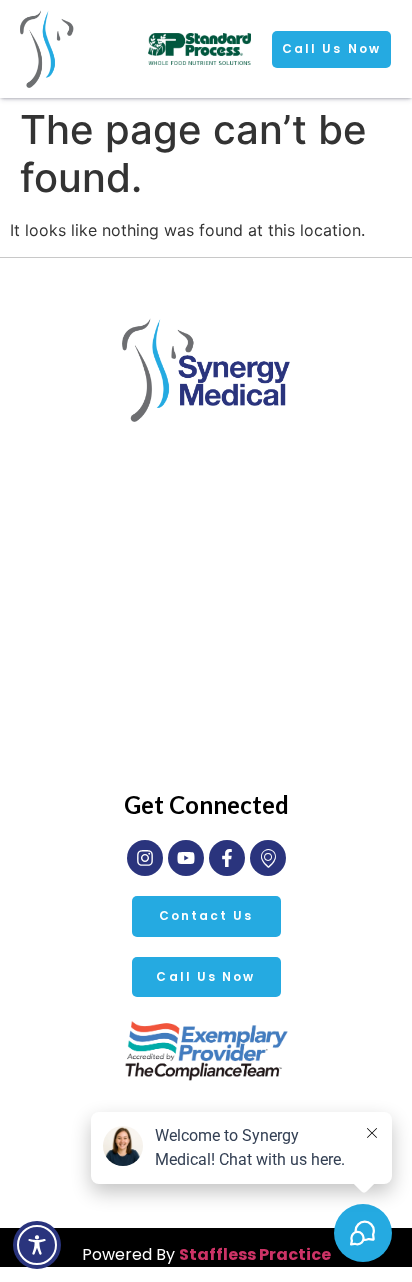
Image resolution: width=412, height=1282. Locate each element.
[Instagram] (145, 858)
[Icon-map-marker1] (268, 858)
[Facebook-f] (227, 858)
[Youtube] (186, 858)
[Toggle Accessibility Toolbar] (37, 1245)
